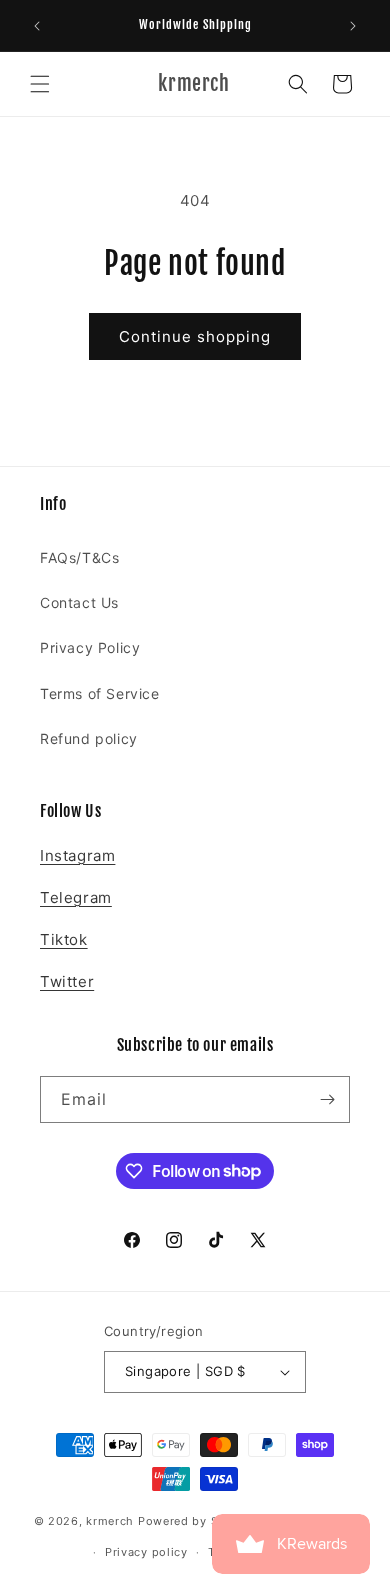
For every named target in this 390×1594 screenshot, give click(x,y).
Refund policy (89, 738)
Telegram (76, 897)
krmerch (110, 1521)
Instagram (77, 855)
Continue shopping (195, 336)
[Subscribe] (327, 1099)
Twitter (67, 981)
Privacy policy (146, 1552)
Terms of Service (100, 693)
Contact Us (79, 602)
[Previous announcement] (37, 26)
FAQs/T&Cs (79, 557)
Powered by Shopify (197, 1521)
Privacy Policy (90, 647)
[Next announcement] (353, 26)
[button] (40, 84)
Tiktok (64, 939)
